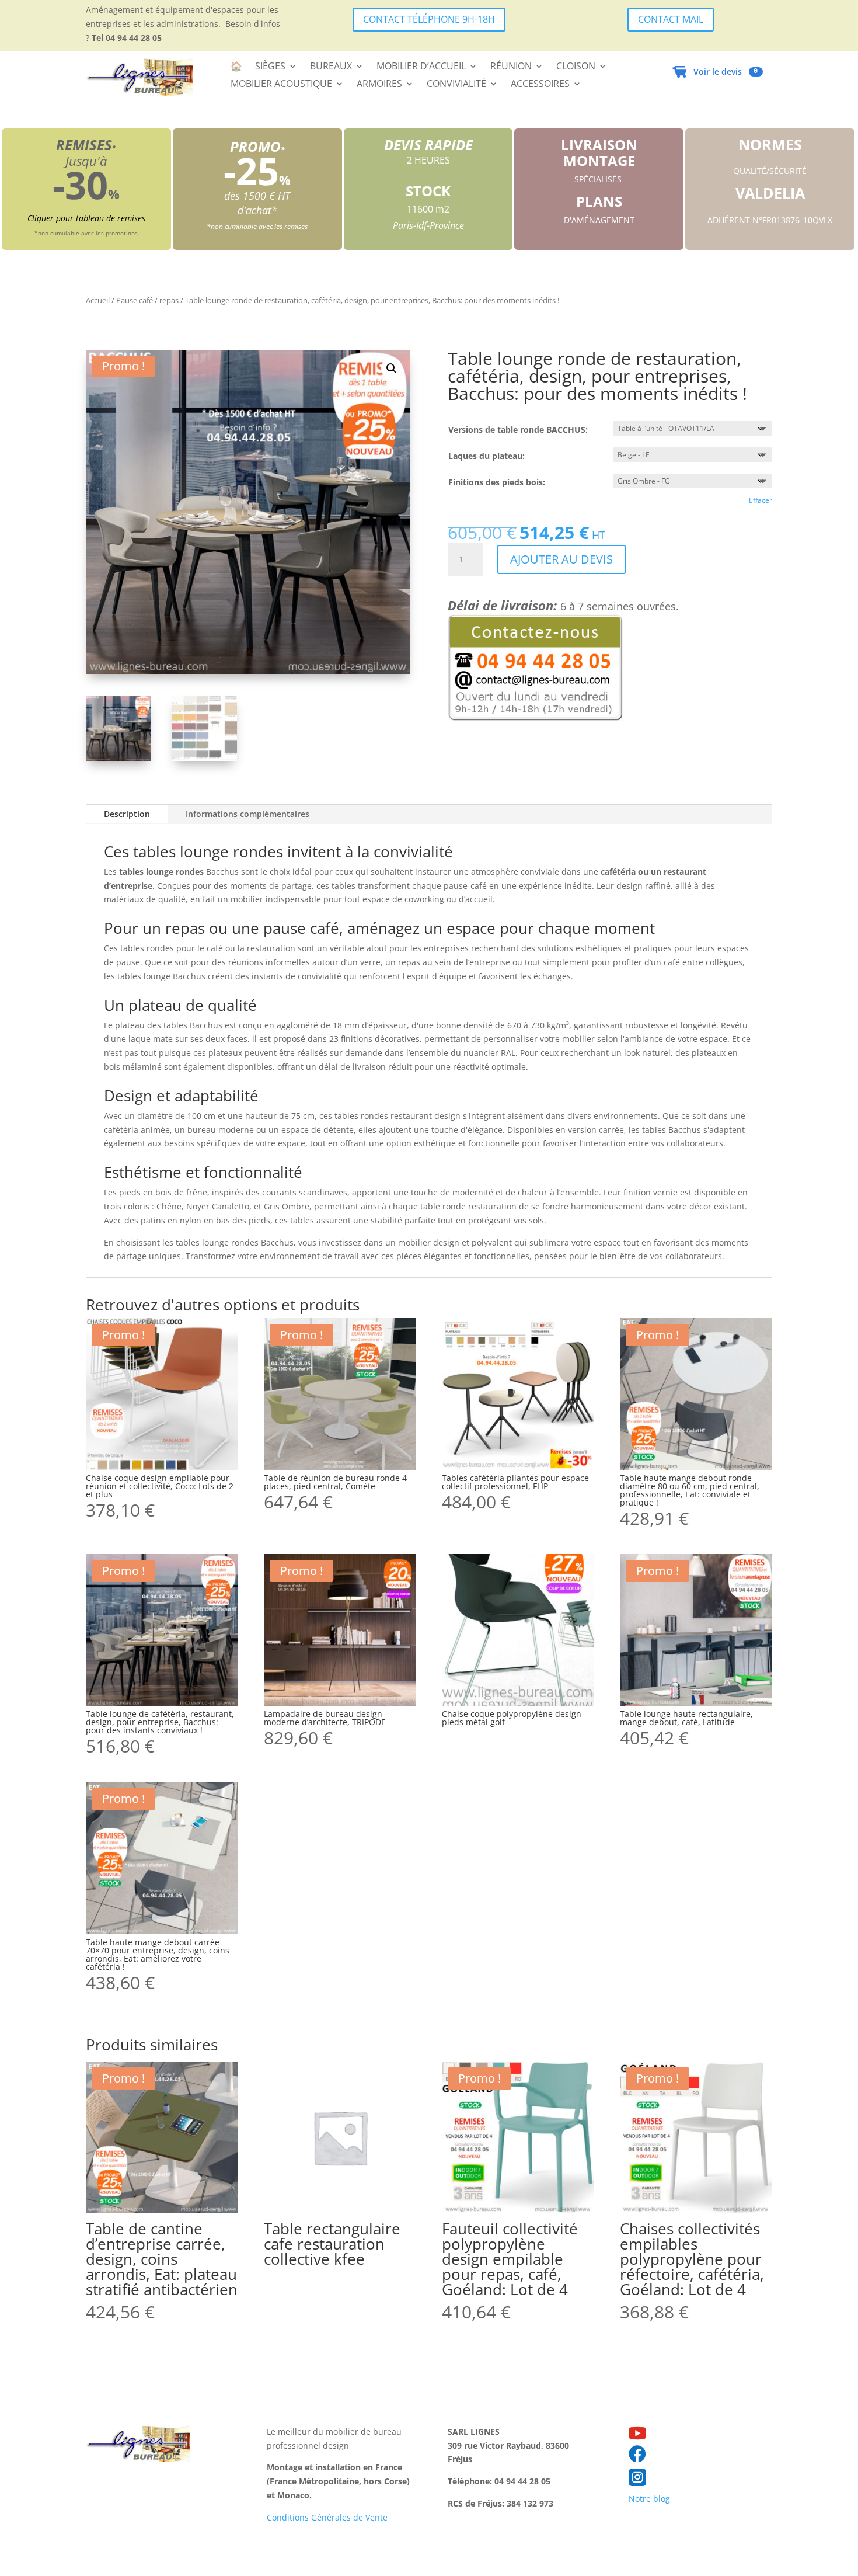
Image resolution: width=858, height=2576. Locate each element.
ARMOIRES (379, 85)
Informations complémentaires (247, 814)
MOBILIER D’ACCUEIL (421, 67)
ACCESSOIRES (540, 85)
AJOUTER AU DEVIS (561, 559)
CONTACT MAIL (671, 19)
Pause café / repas (147, 300)
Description (127, 814)
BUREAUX (331, 67)
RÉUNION (511, 67)
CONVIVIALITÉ (456, 85)
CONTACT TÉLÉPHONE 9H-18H (429, 19)
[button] (392, 369)
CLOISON (576, 67)
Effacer (761, 500)
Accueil (98, 300)
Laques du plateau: (486, 456)
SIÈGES (270, 67)
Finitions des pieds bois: (497, 482)
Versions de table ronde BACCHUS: (518, 430)
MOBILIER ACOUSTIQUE (281, 85)
